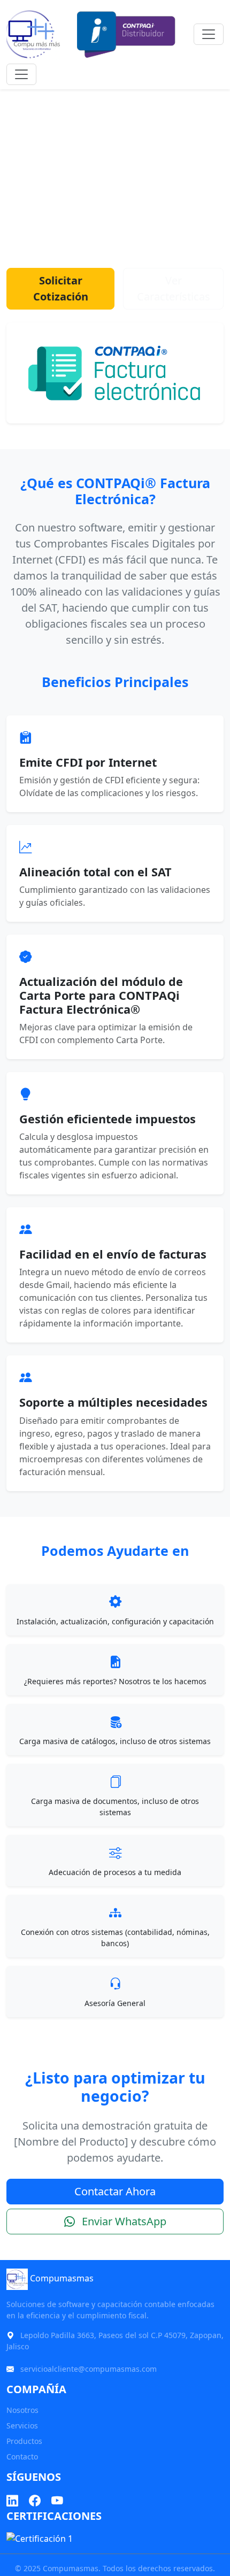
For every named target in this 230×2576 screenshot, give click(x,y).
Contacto (22, 2457)
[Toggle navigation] (209, 34)
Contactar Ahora (115, 2191)
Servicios (22, 2425)
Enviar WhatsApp (123, 2221)
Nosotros (22, 2410)
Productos (24, 2441)
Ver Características (174, 288)
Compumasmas (61, 2279)
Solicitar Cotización (61, 288)
